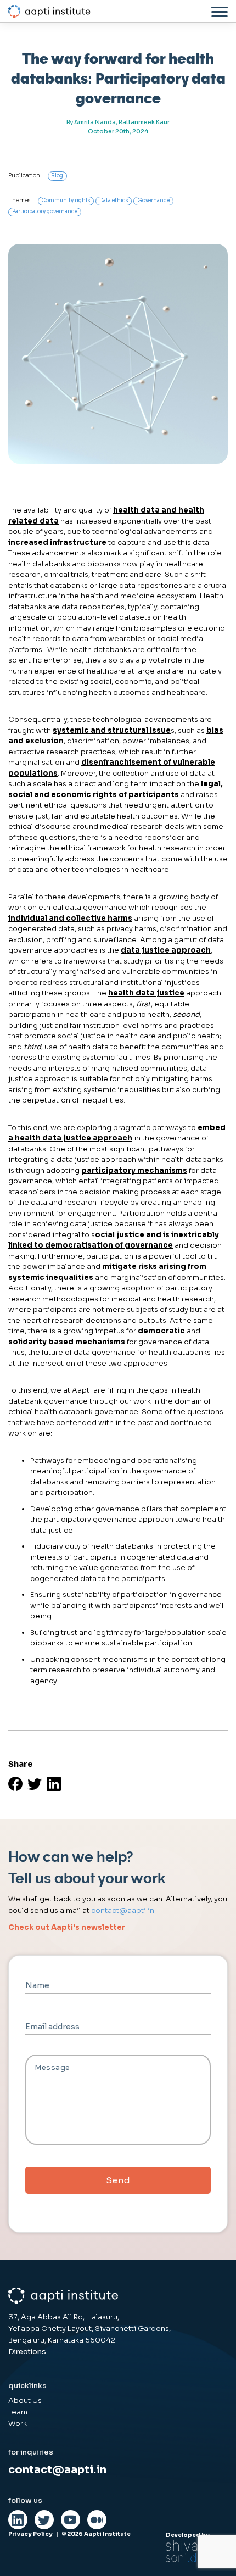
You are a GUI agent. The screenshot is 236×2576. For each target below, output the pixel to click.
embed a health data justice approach (117, 1133)
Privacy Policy (30, 2534)
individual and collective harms (70, 918)
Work (18, 2424)
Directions (27, 2352)
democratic (161, 1331)
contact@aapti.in (123, 1910)
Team (18, 2412)
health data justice (146, 993)
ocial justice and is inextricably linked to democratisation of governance (114, 1240)
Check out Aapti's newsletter (67, 1927)
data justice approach (166, 950)
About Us (25, 2400)
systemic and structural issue (112, 730)
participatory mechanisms (134, 1170)
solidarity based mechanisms (67, 1342)
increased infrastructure (58, 543)
